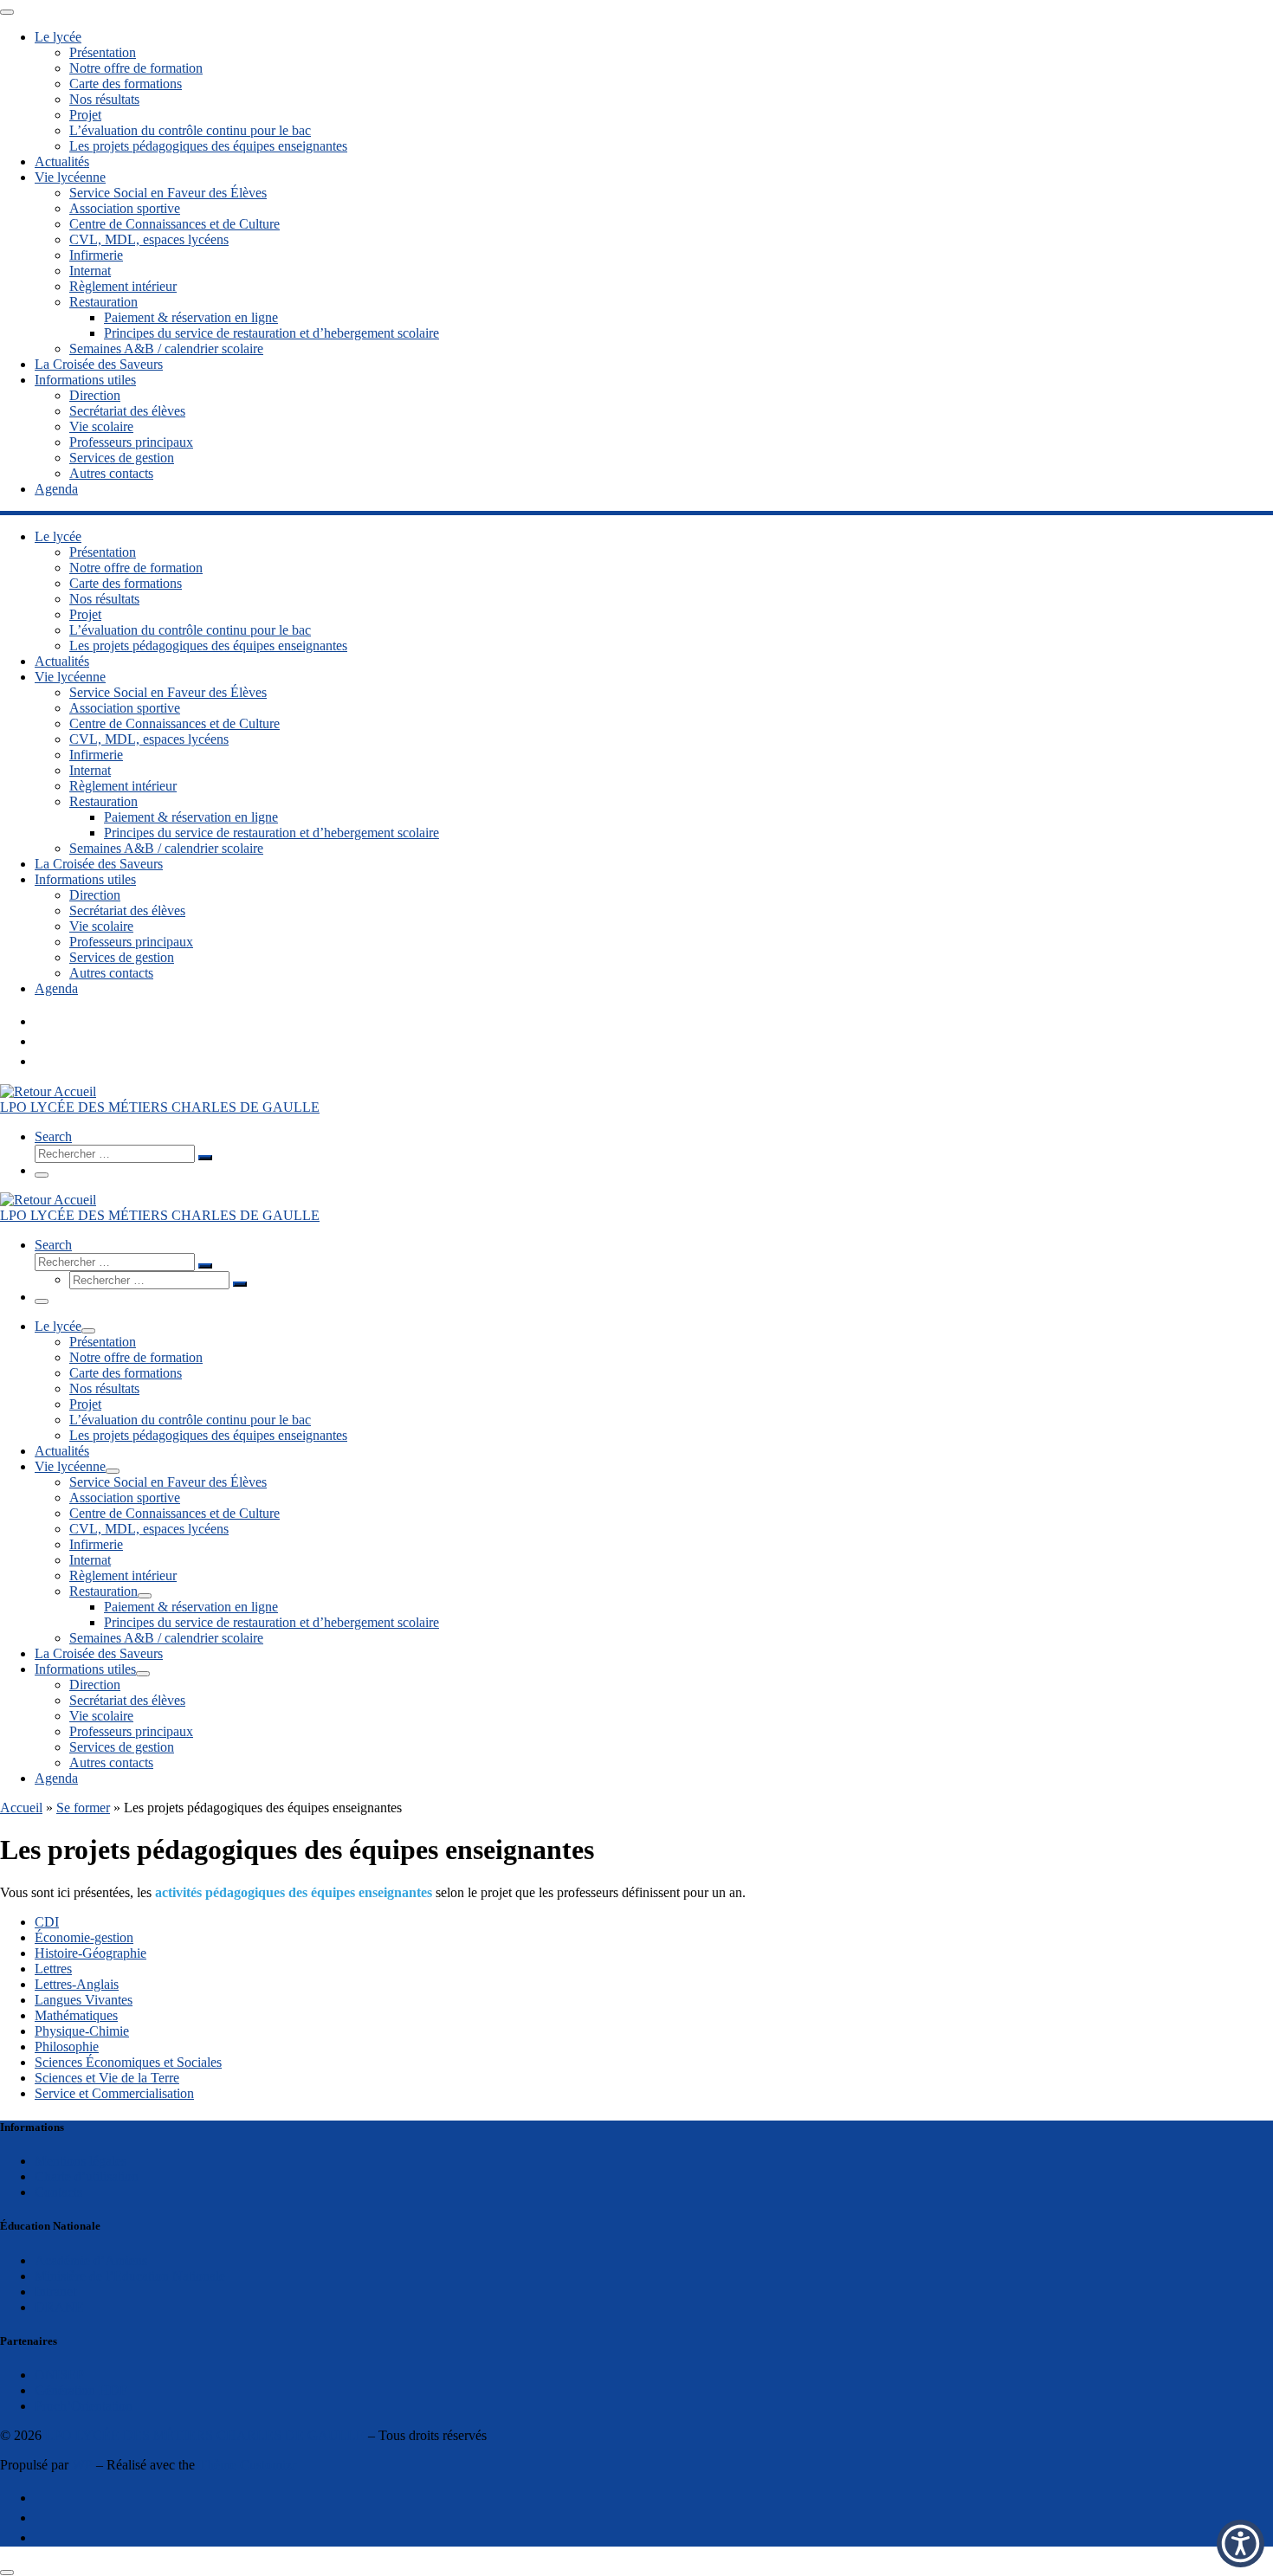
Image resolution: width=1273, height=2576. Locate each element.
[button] (1241, 2544)
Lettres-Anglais (77, 1984)
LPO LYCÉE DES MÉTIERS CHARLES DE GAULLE (205, 2435)
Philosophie (67, 2047)
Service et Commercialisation (114, 2093)
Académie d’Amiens (91, 2260)
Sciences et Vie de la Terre (107, 2078)
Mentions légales (81, 2161)
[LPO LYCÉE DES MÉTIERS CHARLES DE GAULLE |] (48, 1091)
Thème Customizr (247, 2465)
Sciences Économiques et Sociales (128, 2062)
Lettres (53, 1969)
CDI (47, 1922)
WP (82, 2465)
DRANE (59, 2307)
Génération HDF (81, 2390)
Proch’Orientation (84, 2406)
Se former (83, 1808)
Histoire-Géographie (90, 1953)
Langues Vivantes (84, 2000)
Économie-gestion (84, 1937)
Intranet (55, 2292)
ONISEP (59, 2375)
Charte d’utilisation (87, 2176)
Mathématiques (76, 2015)
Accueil (21, 1808)
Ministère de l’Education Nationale (130, 2276)
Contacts (58, 2192)
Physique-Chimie (82, 2031)
